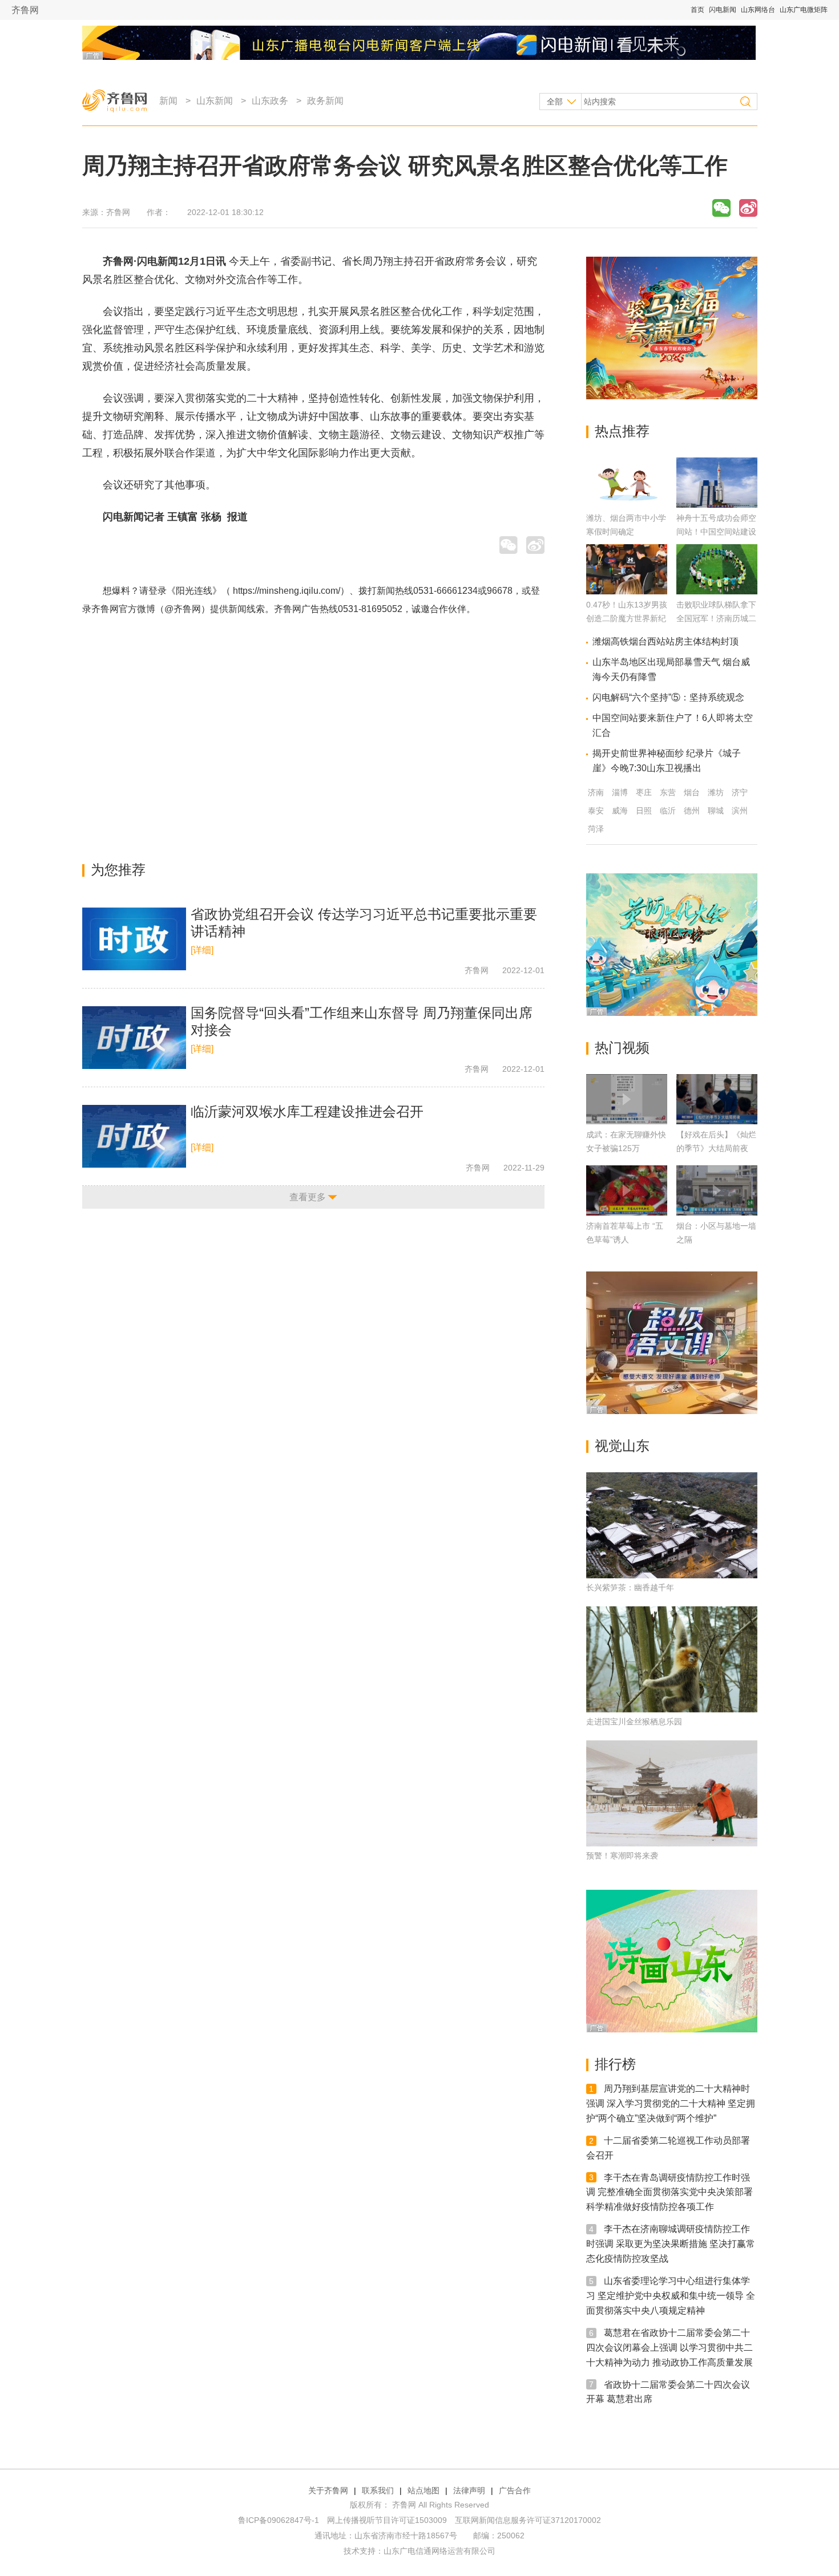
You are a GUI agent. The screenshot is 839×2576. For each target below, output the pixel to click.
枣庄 (644, 792)
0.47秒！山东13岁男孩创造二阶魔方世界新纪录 (627, 618)
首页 (697, 10)
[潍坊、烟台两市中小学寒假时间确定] (627, 505)
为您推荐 (118, 870)
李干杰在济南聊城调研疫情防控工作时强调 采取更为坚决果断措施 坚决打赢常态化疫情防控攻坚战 (671, 2244)
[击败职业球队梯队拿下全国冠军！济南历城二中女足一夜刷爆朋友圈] (717, 591)
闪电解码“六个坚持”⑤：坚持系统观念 (668, 697)
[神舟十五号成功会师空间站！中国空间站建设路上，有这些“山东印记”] (717, 505)
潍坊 (716, 792)
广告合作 (515, 2490)
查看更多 (308, 1197)
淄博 (620, 792)
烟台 (692, 792)
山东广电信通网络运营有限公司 (439, 2551)
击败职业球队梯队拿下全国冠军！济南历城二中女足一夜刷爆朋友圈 (716, 618)
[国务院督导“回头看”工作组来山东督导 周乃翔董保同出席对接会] (134, 1038)
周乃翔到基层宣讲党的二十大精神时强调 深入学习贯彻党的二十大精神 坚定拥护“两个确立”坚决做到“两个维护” (671, 2103)
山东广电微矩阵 (804, 10)
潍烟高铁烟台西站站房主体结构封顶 (665, 641)
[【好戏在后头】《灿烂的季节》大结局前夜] (717, 1099)
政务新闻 (325, 101)
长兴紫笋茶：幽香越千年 (630, 1587)
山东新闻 (215, 101)
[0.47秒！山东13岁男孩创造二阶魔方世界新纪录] (627, 591)
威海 (620, 811)
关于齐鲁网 (328, 2490)
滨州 (740, 811)
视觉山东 (622, 1446)
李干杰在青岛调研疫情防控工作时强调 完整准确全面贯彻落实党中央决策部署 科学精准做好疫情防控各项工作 (669, 2192)
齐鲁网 (25, 10)
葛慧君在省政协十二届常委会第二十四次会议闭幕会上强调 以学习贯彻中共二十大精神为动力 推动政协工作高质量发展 (669, 2348)
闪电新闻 (723, 10)
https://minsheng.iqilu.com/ (287, 591)
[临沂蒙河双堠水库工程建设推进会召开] (134, 1136)
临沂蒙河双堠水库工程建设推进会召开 (307, 1111)
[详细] (202, 950)
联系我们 (378, 2490)
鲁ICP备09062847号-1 (279, 2520)
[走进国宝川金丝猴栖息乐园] (672, 1659)
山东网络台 (758, 10)
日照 (644, 811)
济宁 (740, 792)
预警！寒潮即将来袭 (622, 1856)
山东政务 (270, 101)
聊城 (716, 811)
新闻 (168, 101)
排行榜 (615, 2064)
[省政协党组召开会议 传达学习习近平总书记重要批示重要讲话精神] (134, 939)
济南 (596, 792)
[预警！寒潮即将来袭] (672, 1793)
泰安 (596, 811)
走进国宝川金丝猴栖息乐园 (634, 1722)
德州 (692, 811)
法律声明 (469, 2490)
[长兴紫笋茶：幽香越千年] (672, 1525)
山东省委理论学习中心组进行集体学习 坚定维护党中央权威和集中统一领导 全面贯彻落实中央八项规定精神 (671, 2296)
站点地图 (423, 2490)
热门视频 (622, 1048)
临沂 (668, 811)
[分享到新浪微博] (748, 208)
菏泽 (596, 829)
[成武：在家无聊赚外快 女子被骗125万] (627, 1099)
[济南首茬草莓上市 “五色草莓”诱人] (627, 1190)
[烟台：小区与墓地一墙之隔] (717, 1190)
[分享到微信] (721, 208)
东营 (668, 792)
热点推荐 (622, 431)
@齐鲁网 (183, 609)
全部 (555, 102)
